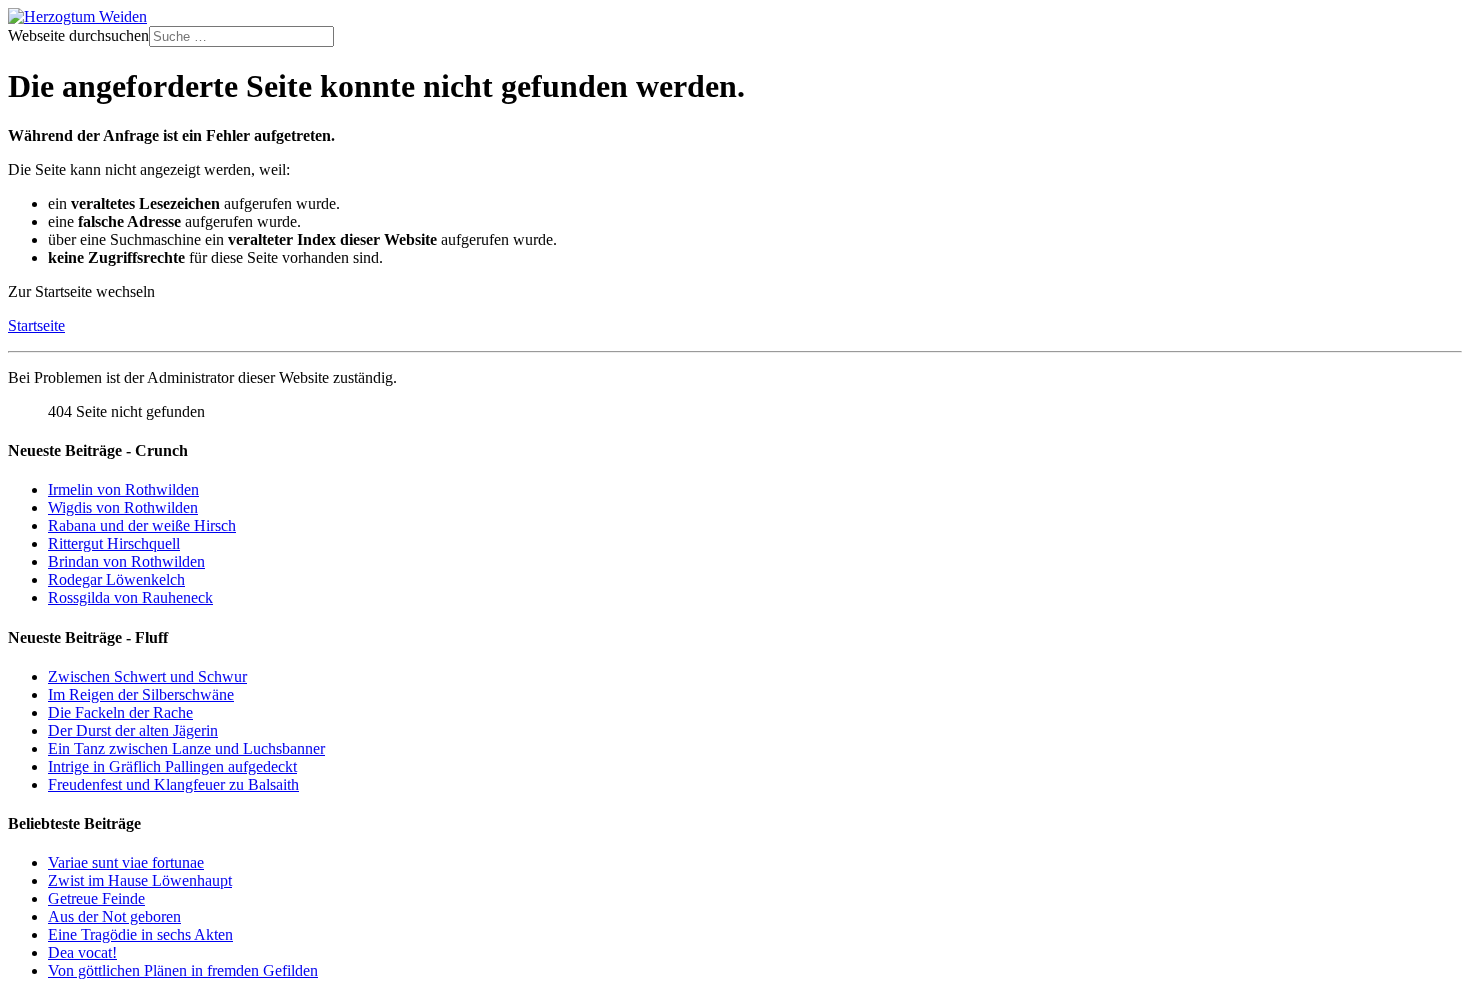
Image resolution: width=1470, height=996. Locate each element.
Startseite (36, 325)
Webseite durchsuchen (78, 35)
